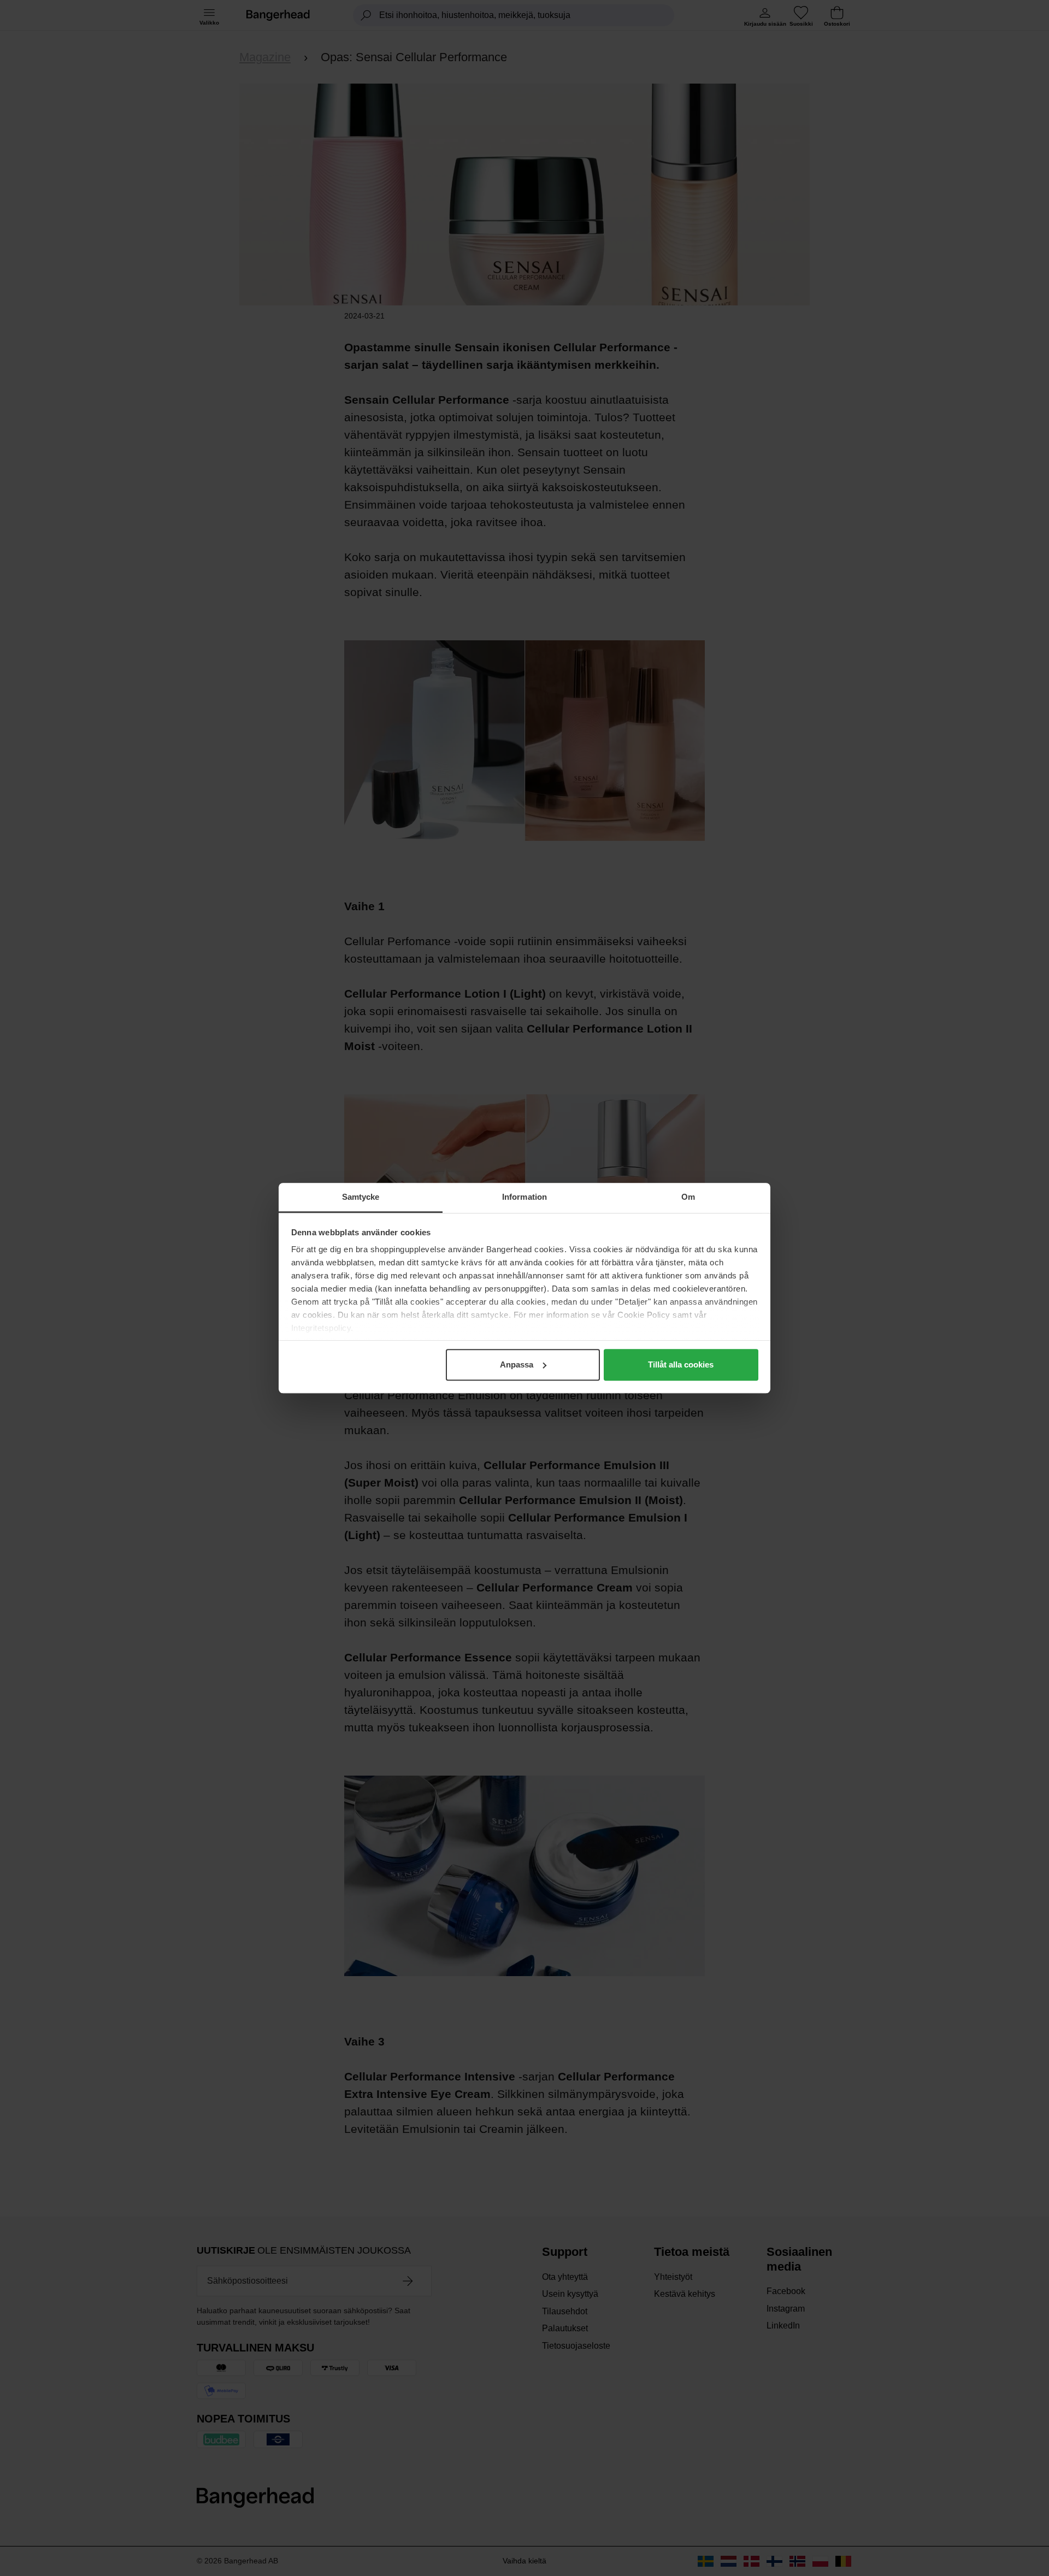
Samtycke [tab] (361, 1197)
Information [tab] (524, 1197)
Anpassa (517, 1364)
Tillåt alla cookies (681, 1364)
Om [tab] (688, 1197)
